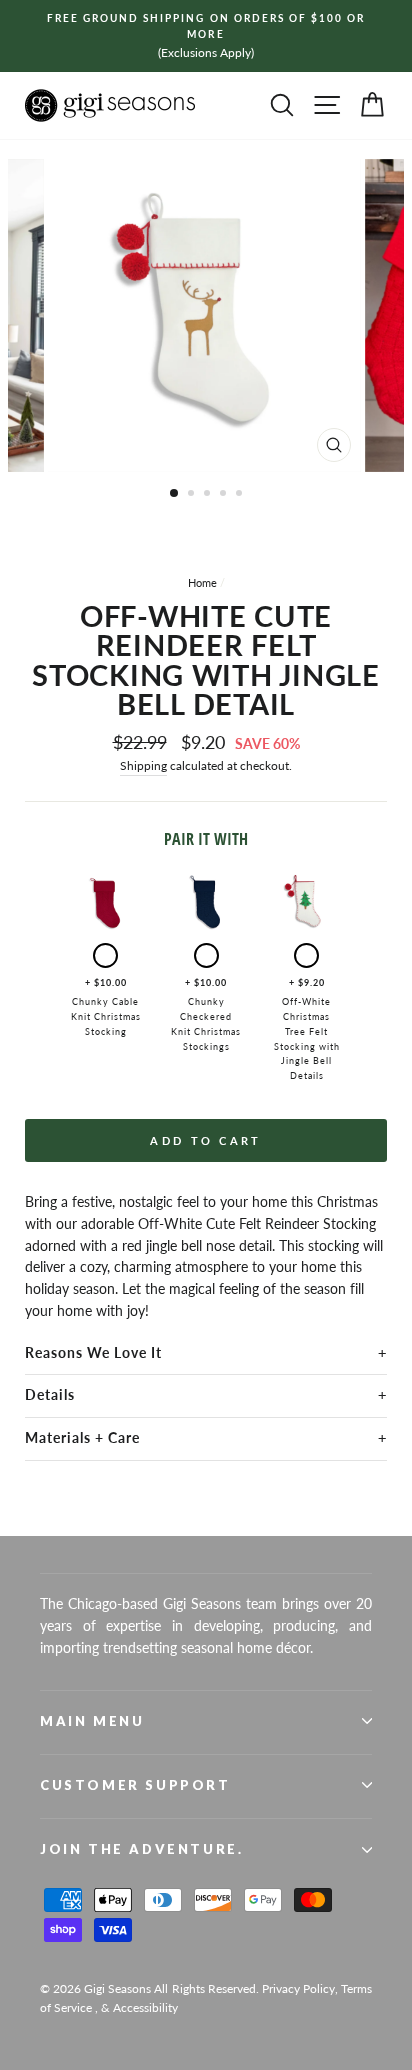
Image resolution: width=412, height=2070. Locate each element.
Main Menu (92, 1721)
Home (202, 582)
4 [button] (225, 495)
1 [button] (175, 494)
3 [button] (209, 495)
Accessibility (145, 2007)
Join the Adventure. (141, 1849)
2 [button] (193, 495)
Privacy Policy (298, 1988)
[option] (206, 36)
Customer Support (135, 1785)
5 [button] (241, 495)
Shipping (143, 765)
